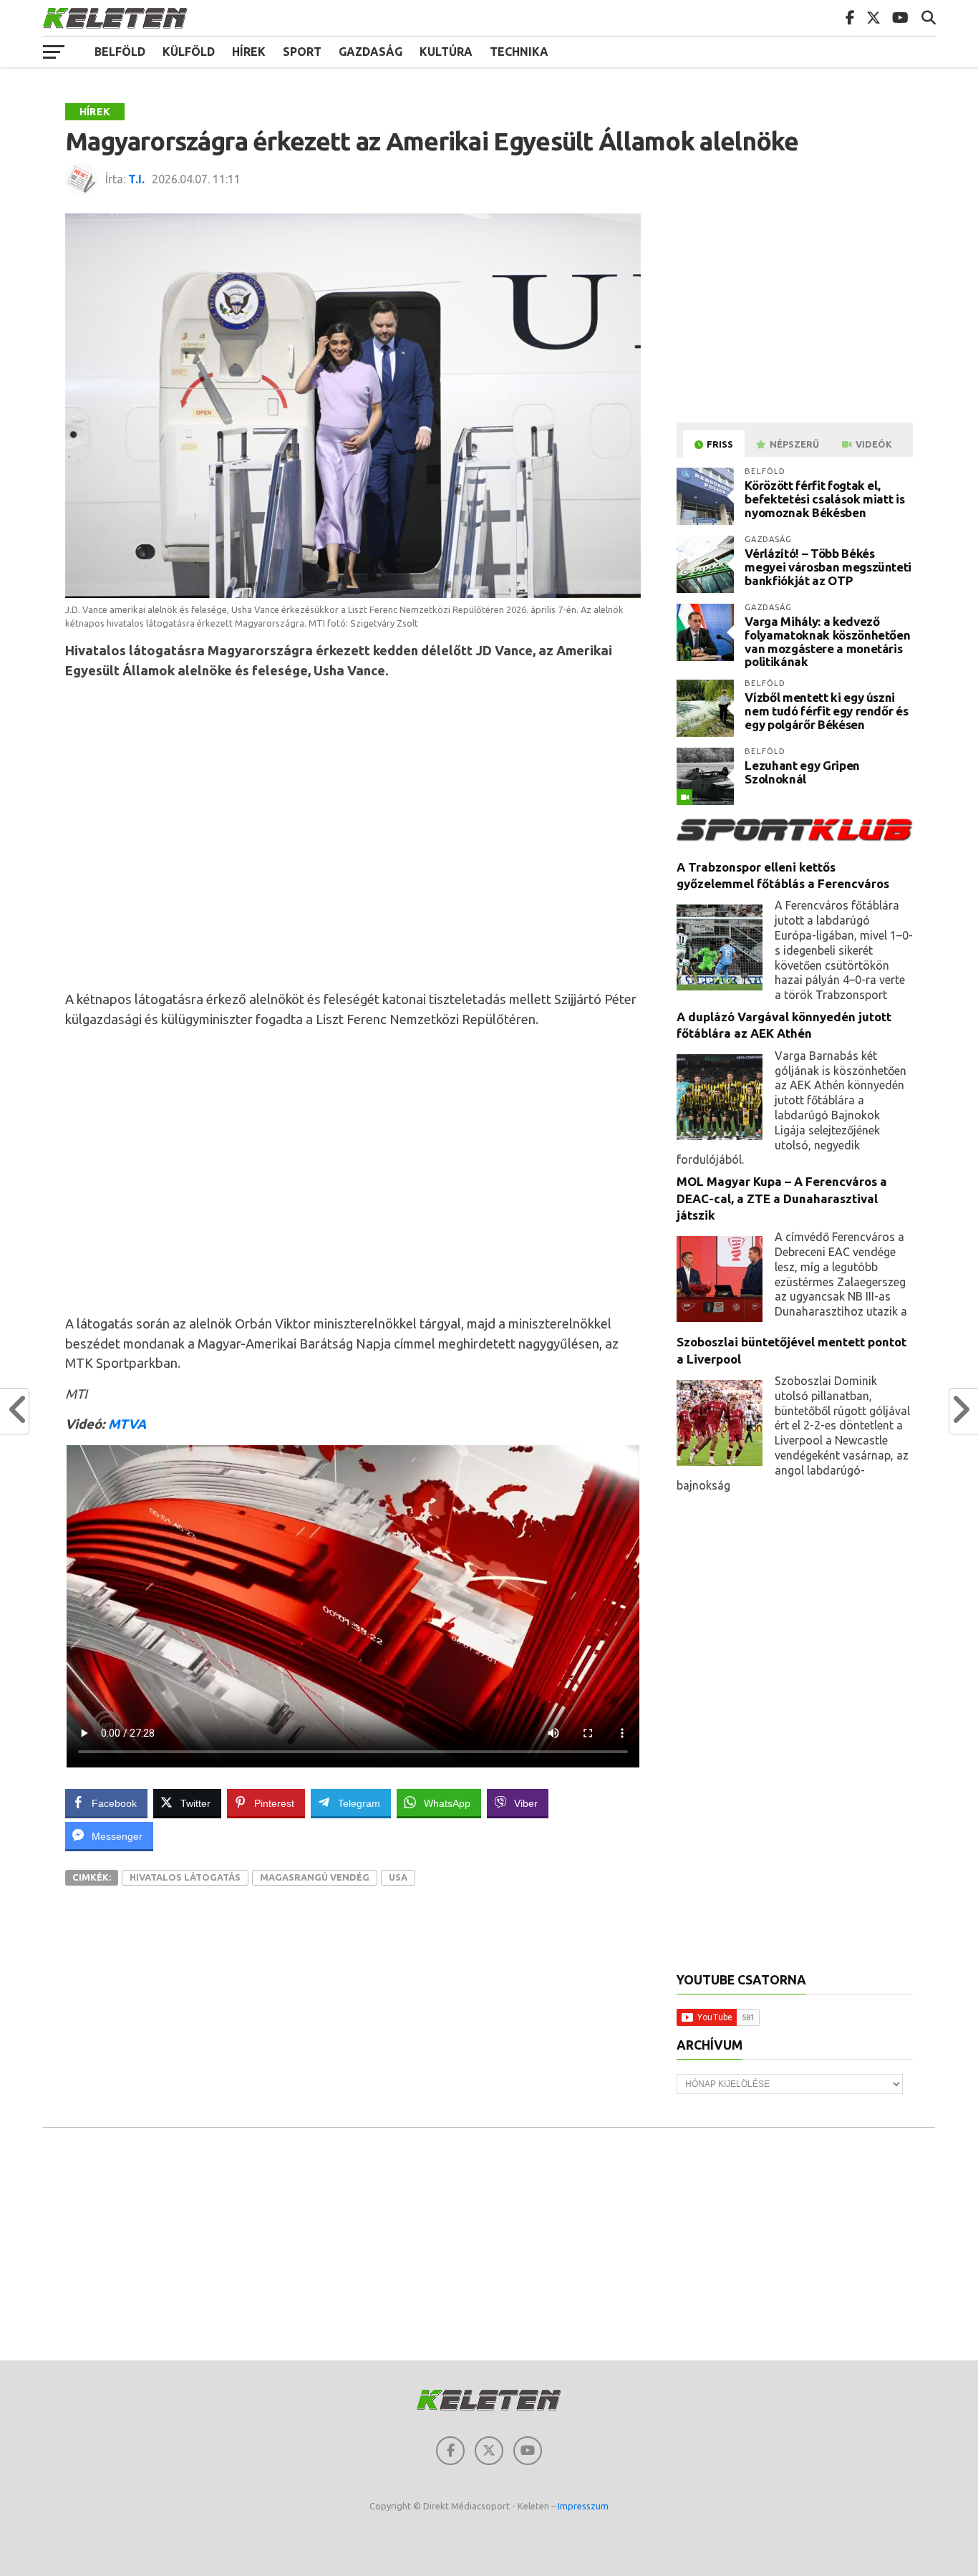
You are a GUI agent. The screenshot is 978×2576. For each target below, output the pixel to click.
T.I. (136, 179)
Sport (302, 52)
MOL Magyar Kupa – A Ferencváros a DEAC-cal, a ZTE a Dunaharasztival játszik (782, 1198)
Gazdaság (371, 52)
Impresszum (583, 2506)
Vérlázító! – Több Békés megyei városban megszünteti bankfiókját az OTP (828, 566)
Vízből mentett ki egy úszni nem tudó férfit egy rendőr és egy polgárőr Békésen (826, 710)
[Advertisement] (353, 834)
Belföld (120, 52)
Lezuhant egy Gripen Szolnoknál (802, 772)
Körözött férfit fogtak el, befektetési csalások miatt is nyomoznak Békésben (824, 498)
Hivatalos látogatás (185, 1877)
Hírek (249, 52)
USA (398, 1877)
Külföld (189, 52)
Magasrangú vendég (315, 1877)
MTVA (127, 1424)
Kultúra (446, 52)
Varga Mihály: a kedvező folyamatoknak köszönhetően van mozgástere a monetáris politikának (827, 641)
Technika (519, 52)
